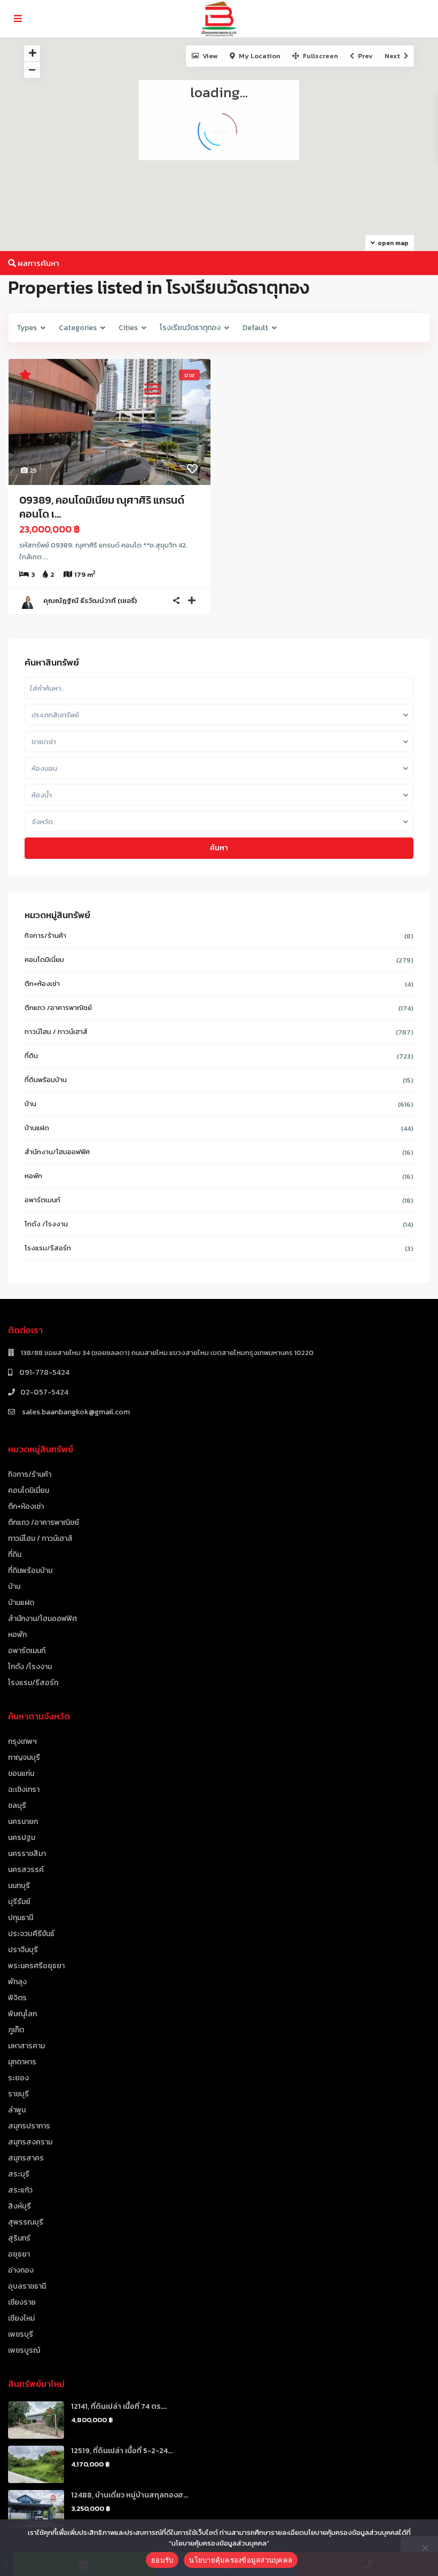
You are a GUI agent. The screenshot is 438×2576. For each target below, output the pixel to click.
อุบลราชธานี (27, 2286)
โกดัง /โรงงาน (46, 1224)
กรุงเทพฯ (22, 1741)
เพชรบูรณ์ (24, 2350)
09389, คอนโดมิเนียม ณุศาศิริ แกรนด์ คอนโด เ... (102, 507)
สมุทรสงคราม (30, 2142)
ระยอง (18, 2078)
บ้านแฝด (37, 1128)
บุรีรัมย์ (19, 1902)
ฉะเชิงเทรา (24, 1790)
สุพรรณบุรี (26, 2222)
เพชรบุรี (21, 2334)
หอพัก (33, 1176)
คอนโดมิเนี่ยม (44, 960)
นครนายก (23, 1822)
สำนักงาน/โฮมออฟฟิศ (57, 1152)
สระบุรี (19, 2174)
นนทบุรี (19, 1886)
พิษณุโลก (22, 2014)
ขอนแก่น (21, 1774)
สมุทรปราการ (29, 2126)
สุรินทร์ (19, 2238)
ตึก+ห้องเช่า (42, 984)
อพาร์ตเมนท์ (42, 1200)
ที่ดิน (31, 1056)
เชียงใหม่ (21, 2318)
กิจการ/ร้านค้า (45, 935)
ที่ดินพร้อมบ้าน (46, 1080)
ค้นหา (219, 848)
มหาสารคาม (26, 2046)
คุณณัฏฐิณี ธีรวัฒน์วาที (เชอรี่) (90, 601)
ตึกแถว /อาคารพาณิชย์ (58, 1008)
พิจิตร (17, 1998)
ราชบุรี (18, 2094)
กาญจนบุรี (24, 1757)
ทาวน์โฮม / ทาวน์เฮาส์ (56, 1032)
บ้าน (30, 1104)
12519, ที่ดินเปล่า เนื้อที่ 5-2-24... (122, 2451)
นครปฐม (22, 1838)
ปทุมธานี (21, 1918)
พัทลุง (17, 1982)
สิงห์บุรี (19, 2206)
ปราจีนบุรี (23, 1950)
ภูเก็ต (16, 2030)
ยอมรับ (162, 2560)
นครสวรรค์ (26, 1870)
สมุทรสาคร (26, 2158)
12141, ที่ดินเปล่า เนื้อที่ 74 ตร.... (119, 2406)
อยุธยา (19, 2254)
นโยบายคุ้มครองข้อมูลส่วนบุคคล (241, 2560)
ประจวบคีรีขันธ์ (31, 1934)
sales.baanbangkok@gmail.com (75, 1412)
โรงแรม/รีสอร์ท (48, 1248)
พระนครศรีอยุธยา (36, 1966)
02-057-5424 (44, 1392)
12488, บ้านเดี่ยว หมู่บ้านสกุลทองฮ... (130, 2495)
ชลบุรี (17, 1806)
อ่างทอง (21, 2270)
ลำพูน (17, 2110)
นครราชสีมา (27, 1854)
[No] (425, 2548)
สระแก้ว (20, 2190)
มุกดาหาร (22, 2062)
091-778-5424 (44, 1372)
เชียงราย (22, 2302)
